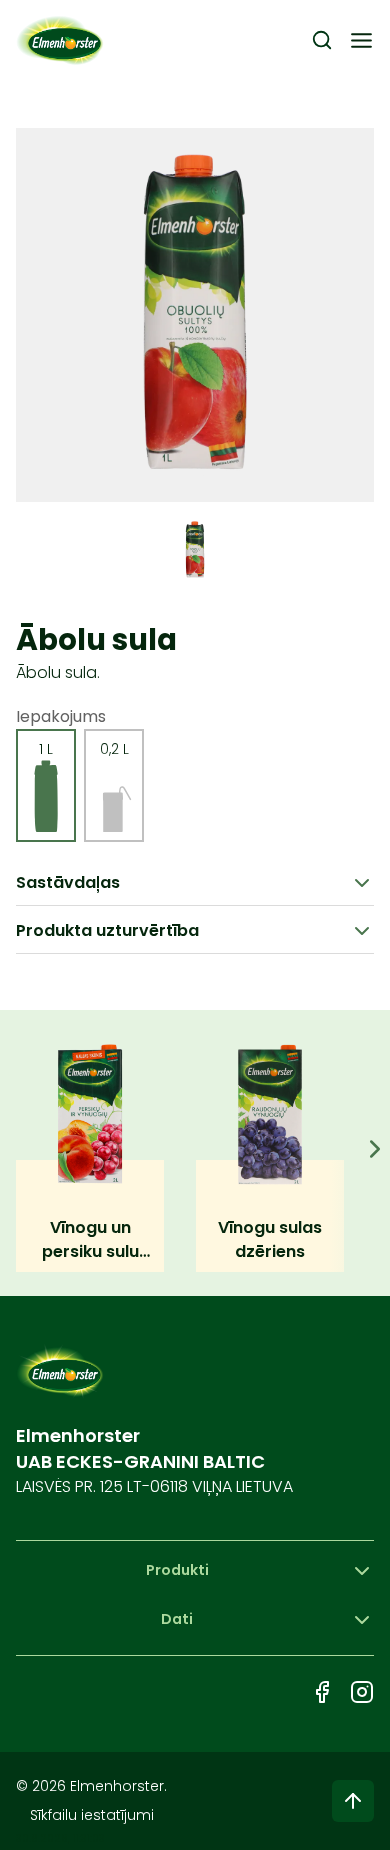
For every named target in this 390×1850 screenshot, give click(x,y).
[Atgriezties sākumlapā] (61, 40)
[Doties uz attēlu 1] (195, 550)
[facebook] (322, 1692)
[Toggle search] (322, 40)
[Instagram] (362, 1692)
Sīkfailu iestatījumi (92, 1815)
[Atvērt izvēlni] (361, 40)
